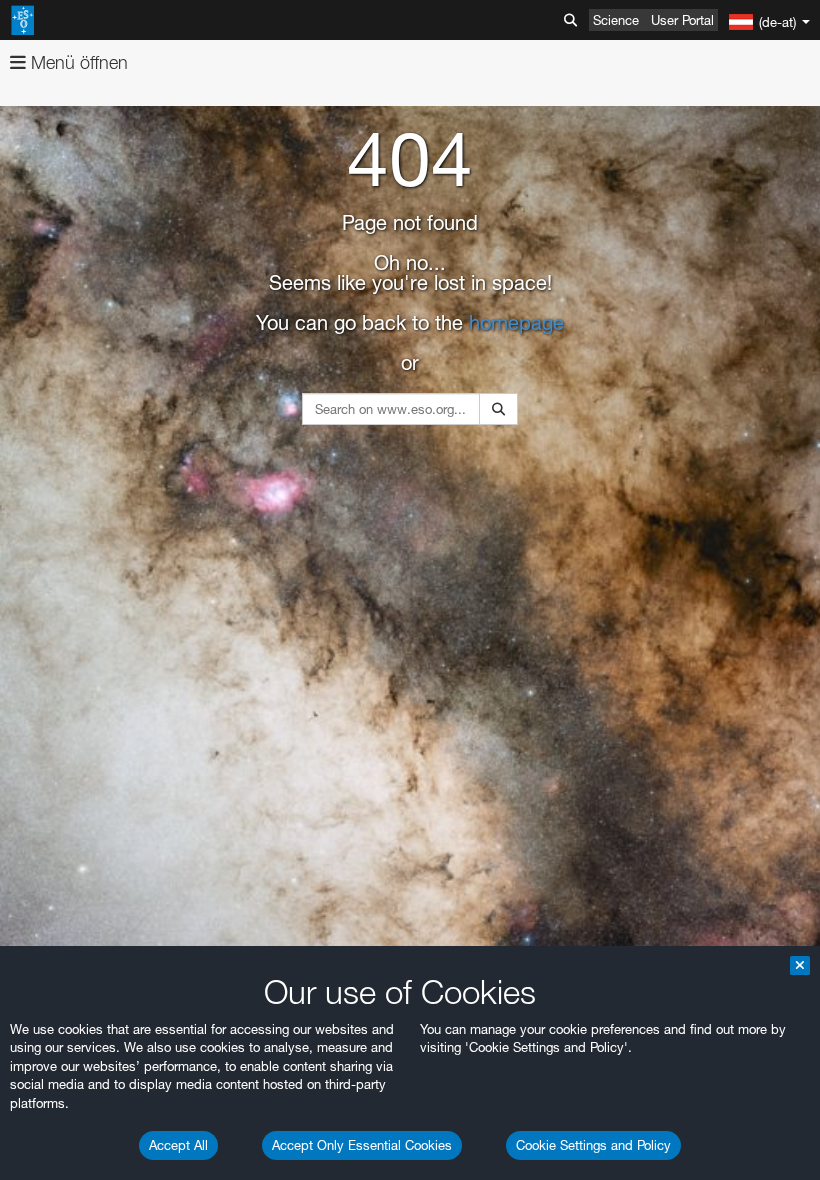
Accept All (178, 1145)
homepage (516, 323)
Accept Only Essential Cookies (362, 1145)
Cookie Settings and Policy (593, 1145)
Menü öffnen (77, 62)
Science (616, 20)
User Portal (682, 20)
